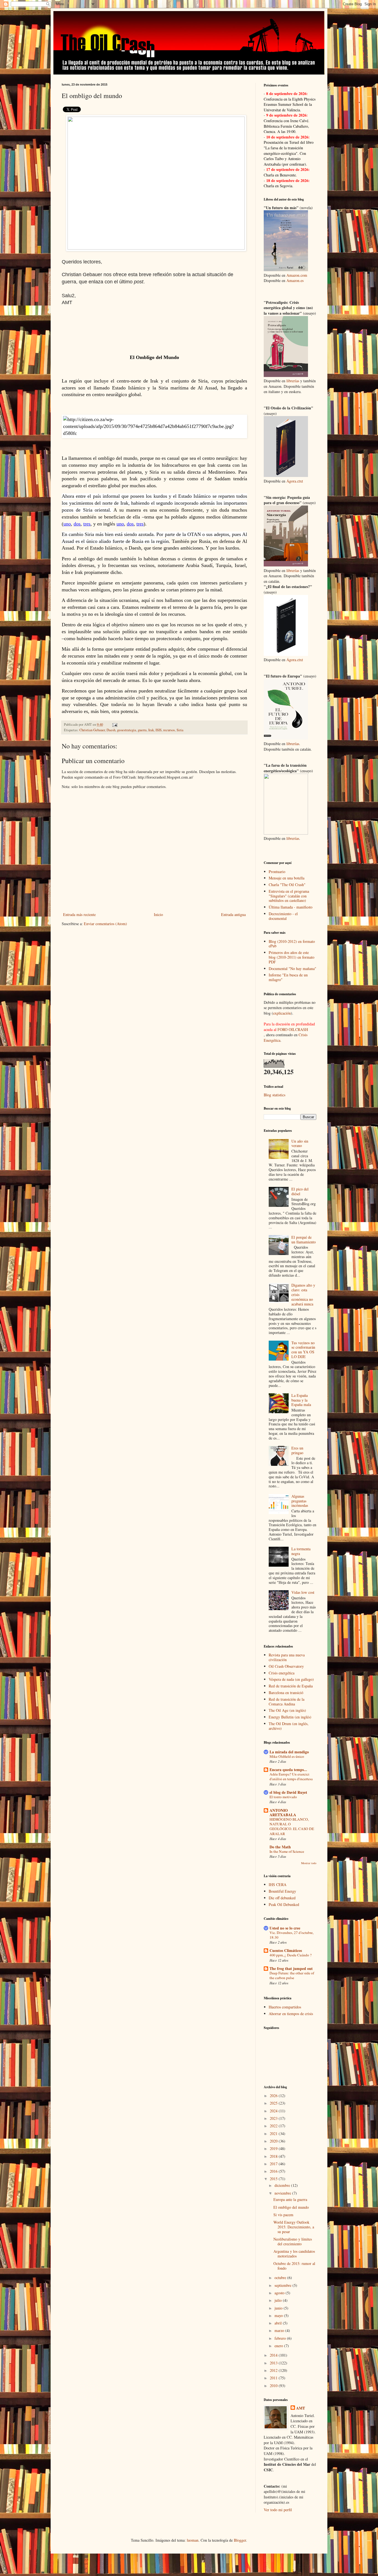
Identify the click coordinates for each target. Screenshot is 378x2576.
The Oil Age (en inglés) (287, 1710)
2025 (274, 2103)
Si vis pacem (283, 2215)
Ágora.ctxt (295, 481)
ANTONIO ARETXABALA (283, 1812)
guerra (142, 730)
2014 (274, 2355)
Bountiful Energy (282, 1891)
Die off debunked (282, 1898)
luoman (193, 2540)
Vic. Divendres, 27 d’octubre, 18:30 (292, 1935)
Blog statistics (275, 1095)
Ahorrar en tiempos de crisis (291, 2014)
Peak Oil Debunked (284, 1904)
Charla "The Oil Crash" (287, 885)
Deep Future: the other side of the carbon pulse (292, 1975)
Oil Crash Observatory (286, 1666)
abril (279, 2323)
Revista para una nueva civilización (287, 1657)
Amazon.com (297, 275)
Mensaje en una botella (287, 878)
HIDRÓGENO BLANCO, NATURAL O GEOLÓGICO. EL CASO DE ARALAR (292, 1826)
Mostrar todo (309, 1863)
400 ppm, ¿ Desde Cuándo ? (291, 1955)
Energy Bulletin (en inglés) (290, 1717)
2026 (274, 2096)
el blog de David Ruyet (288, 1792)
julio (279, 2300)
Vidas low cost (303, 1592)
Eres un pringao (297, 1450)
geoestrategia (127, 730)
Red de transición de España (291, 1686)
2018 (274, 2156)
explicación (282, 1013)
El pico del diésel (300, 1191)
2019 (274, 2148)
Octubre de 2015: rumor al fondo (294, 2266)
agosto (280, 2293)
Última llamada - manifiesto (291, 907)
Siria (180, 730)
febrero (281, 2338)
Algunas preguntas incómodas (300, 1501)
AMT (301, 2408)
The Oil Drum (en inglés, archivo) (289, 1726)
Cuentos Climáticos (286, 1950)
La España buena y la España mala (301, 1400)
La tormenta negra (301, 1551)
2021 (274, 2134)
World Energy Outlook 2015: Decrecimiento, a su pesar (294, 2227)
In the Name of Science (287, 1851)
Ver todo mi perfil (278, 2510)
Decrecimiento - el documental (283, 916)
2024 (274, 2111)
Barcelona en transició (286, 1693)
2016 (274, 2171)
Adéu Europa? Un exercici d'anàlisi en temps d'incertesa (291, 1776)
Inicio (158, 914)
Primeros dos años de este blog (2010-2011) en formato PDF (292, 957)
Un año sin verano (300, 1143)
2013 (274, 2363)
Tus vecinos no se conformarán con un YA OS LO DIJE (303, 1350)
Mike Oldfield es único (287, 1756)
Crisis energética (282, 1673)
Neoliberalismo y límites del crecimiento (293, 2241)
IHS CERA (278, 1884)
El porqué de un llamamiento (304, 1240)
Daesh (111, 730)
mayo (279, 2315)
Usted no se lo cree (285, 1928)
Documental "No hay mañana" (292, 968)
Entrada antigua (233, 914)
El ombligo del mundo (291, 2207)
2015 (274, 2179)
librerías (293, 381)
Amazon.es (295, 280)
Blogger (240, 2540)
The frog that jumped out (291, 1968)
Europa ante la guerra (290, 2199)
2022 (274, 2126)
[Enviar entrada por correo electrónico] (114, 724)
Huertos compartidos (285, 2007)
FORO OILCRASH (293, 1029)
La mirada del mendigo (289, 1752)
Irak (151, 730)
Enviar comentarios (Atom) (105, 924)
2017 (274, 2164)
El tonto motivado (283, 1797)
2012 (274, 2370)
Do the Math (280, 1847)
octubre (281, 2278)
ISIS (159, 730)
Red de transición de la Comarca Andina (287, 1702)
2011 (274, 2378)
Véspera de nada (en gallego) (291, 1679)
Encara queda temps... (288, 1770)
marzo (280, 2330)
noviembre (283, 2193)
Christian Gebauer (92, 730)
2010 (274, 2386)
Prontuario (277, 872)
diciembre (283, 2185)
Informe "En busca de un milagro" (288, 977)
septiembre (283, 2285)
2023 (274, 2118)
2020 (274, 2141)
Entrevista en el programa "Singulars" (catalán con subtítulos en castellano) (289, 896)
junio (279, 2308)
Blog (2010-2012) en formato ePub (292, 944)
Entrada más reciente (79, 914)
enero (279, 2346)
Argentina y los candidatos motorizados (294, 2254)
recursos (169, 730)
